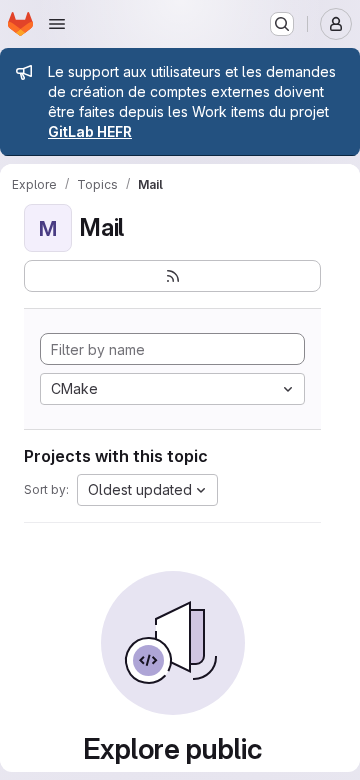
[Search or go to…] (282, 24)
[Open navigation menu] (57, 24)
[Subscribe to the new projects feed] (172, 276)
